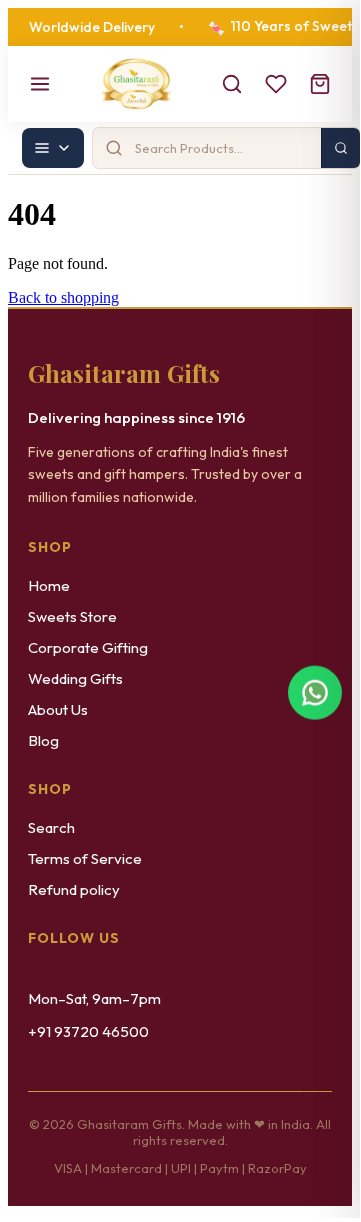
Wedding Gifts (75, 678)
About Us (58, 709)
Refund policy (74, 889)
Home (49, 585)
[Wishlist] (276, 84)
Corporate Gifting (88, 647)
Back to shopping (63, 297)
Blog (43, 740)
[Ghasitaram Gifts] (136, 84)
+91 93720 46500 (88, 1031)
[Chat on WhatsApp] (315, 694)
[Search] (232, 84)
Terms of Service (85, 858)
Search (51, 827)
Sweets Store (72, 616)
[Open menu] (40, 84)
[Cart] (320, 84)
